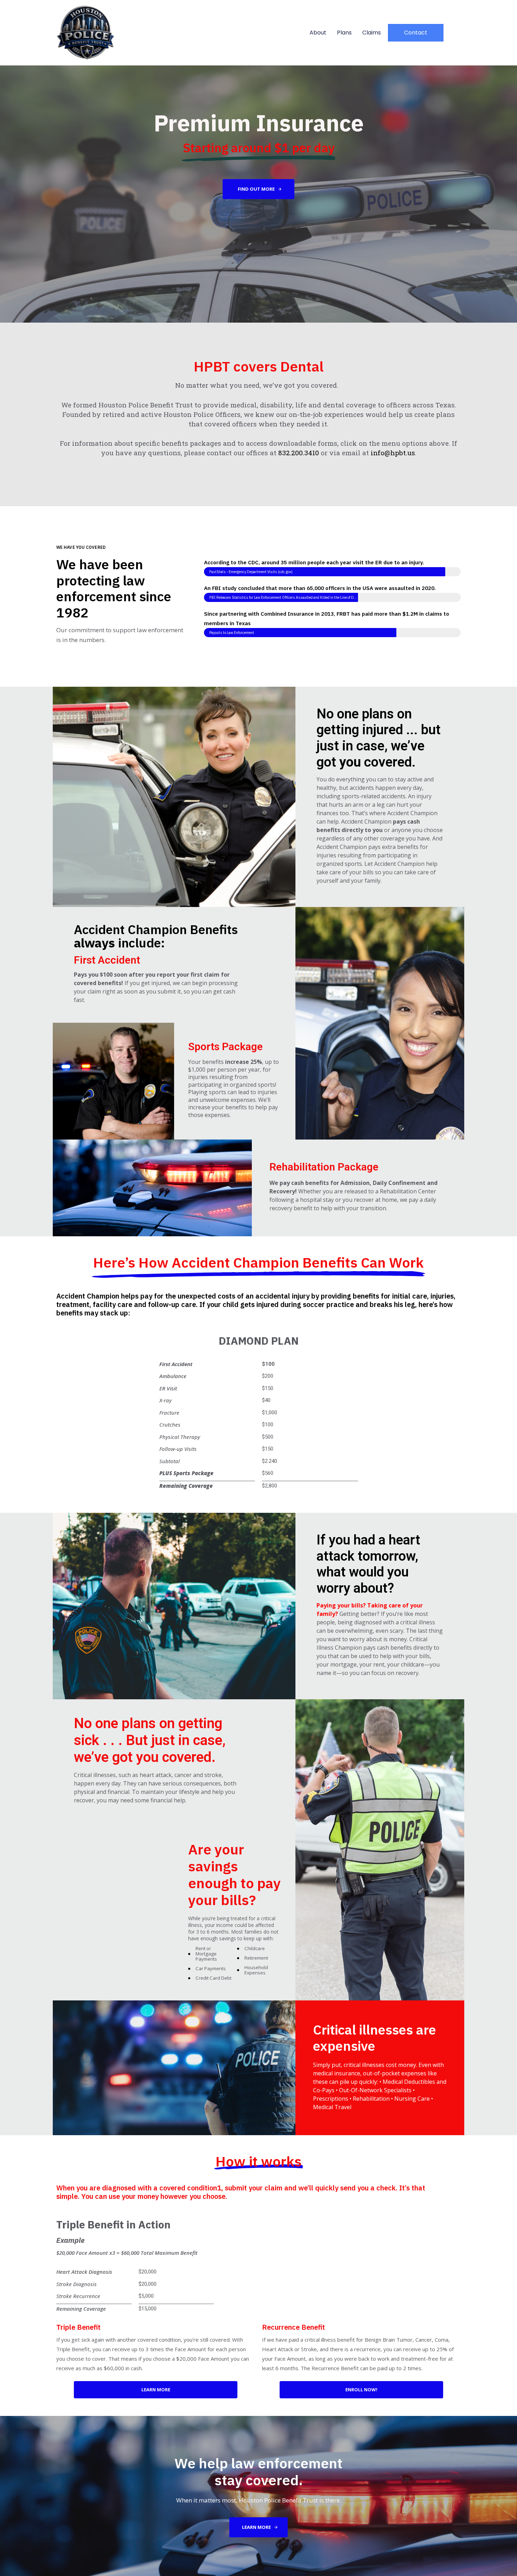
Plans (344, 33)
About (318, 33)
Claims (372, 33)
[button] (416, 33)
